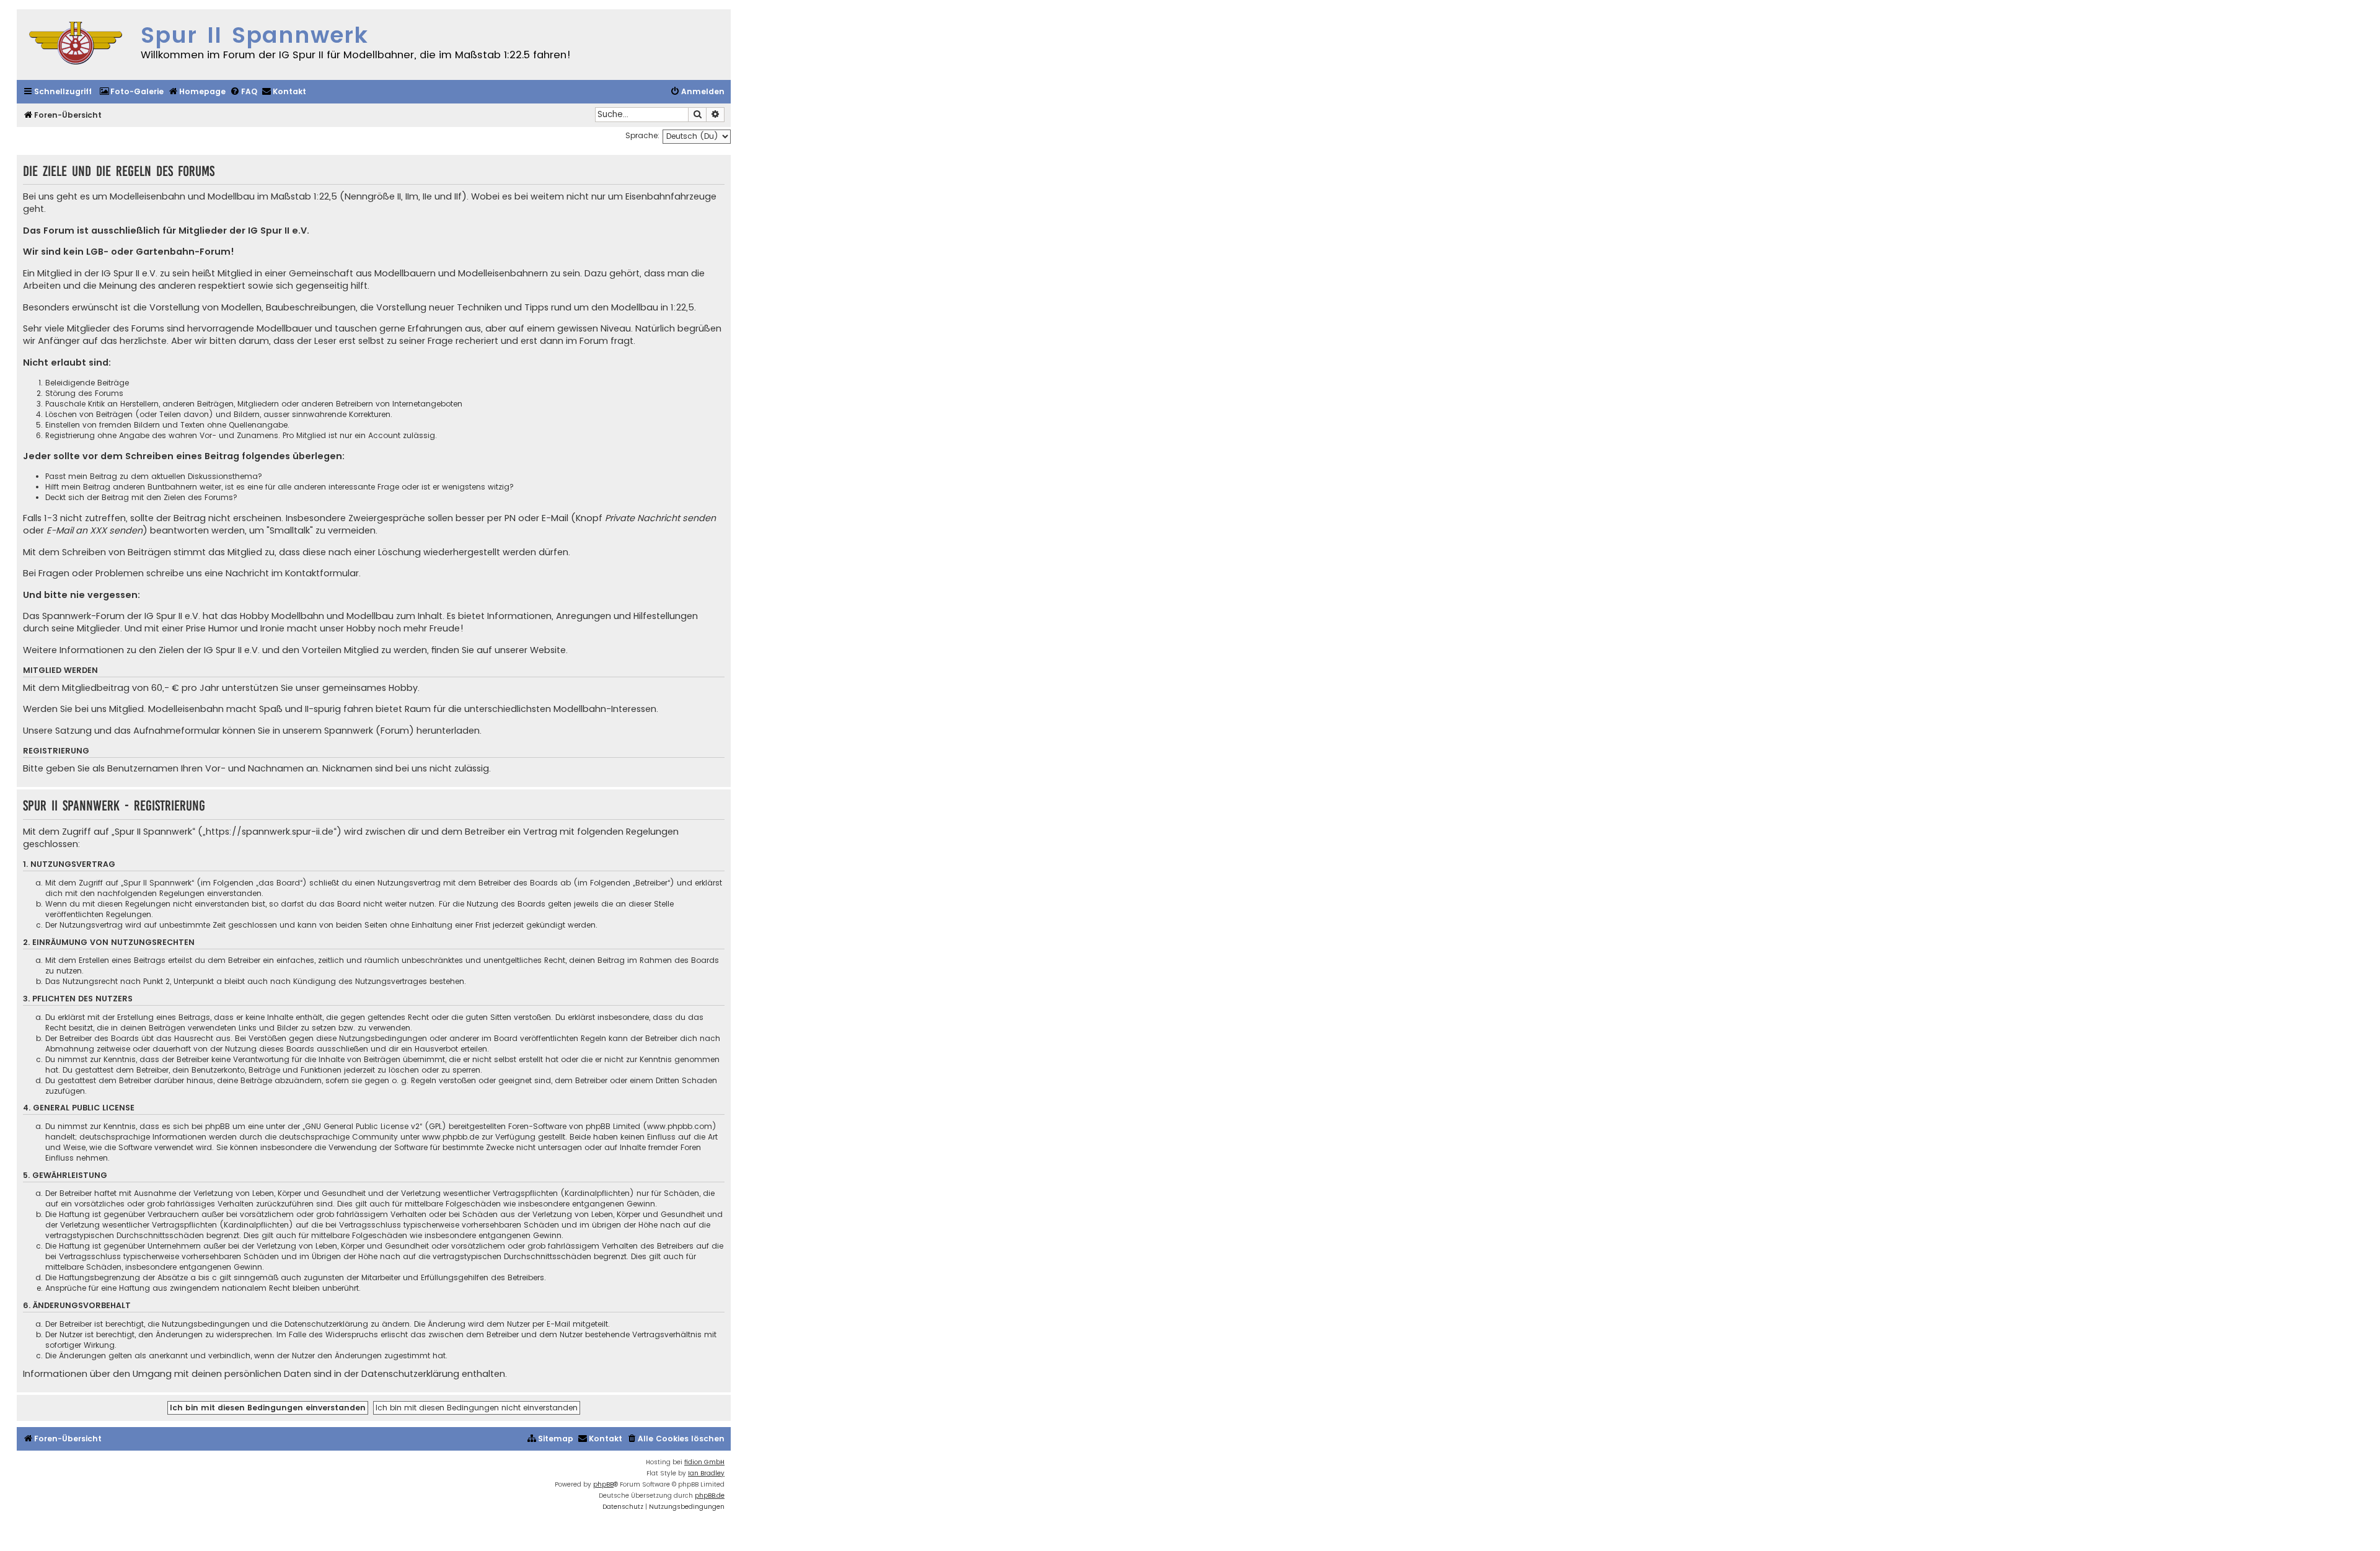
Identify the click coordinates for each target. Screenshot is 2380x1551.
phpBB (603, 1484)
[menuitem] (131, 92)
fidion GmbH (704, 1462)
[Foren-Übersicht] (76, 45)
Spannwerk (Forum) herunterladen (402, 731)
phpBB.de (710, 1496)
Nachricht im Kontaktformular (292, 573)
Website (548, 650)
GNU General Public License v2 (362, 1126)
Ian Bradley (706, 1473)
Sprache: (642, 135)
